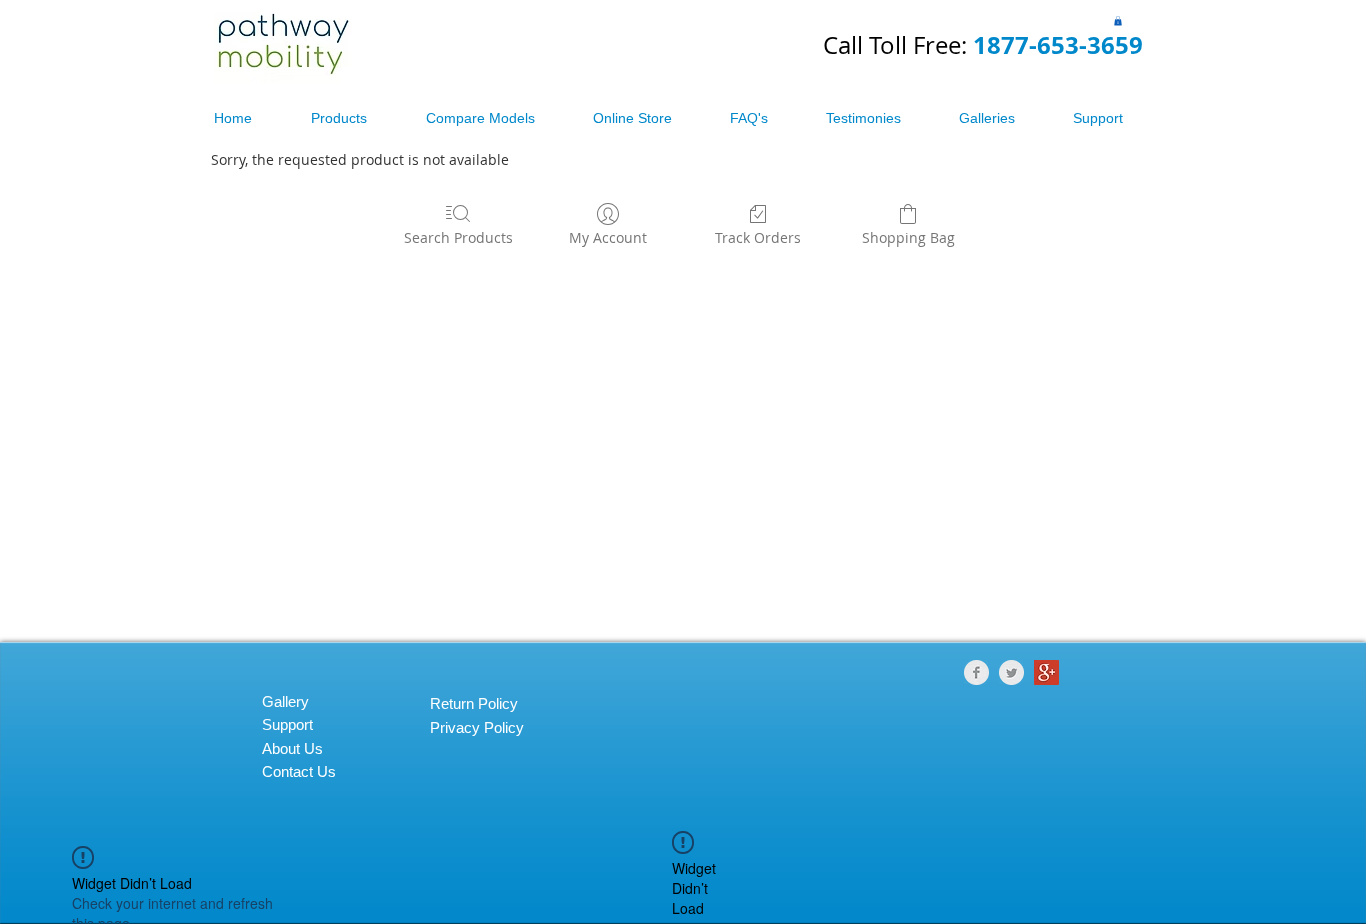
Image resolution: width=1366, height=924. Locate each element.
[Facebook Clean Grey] (976, 672)
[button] (1118, 21)
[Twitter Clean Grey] (1011, 672)
